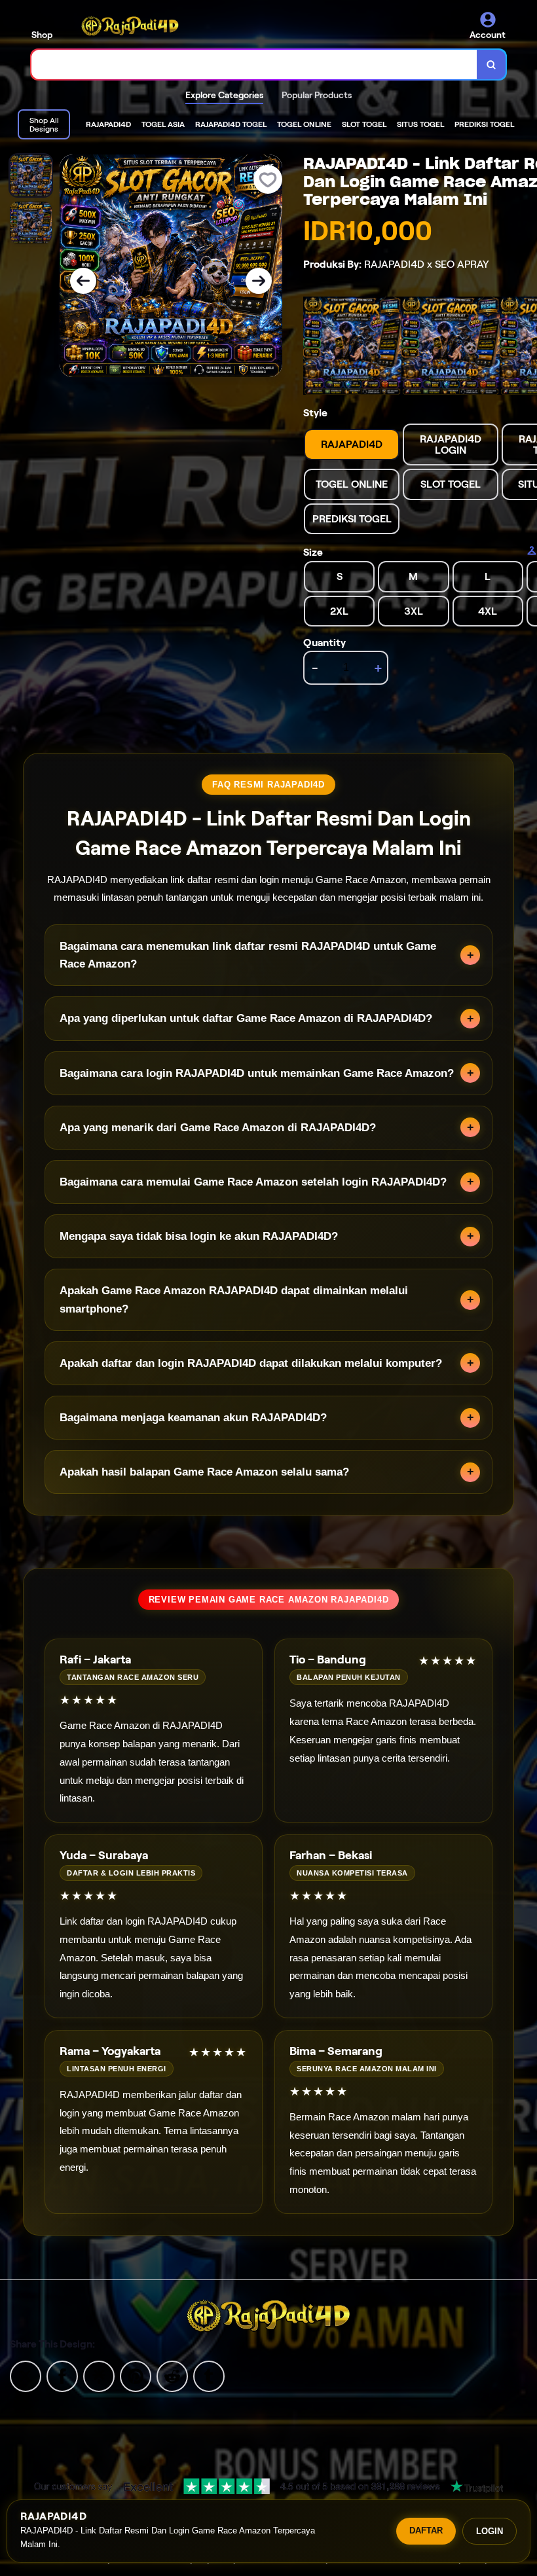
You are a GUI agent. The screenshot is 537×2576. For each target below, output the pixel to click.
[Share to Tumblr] (209, 2375)
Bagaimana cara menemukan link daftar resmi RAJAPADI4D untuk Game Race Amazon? (248, 955)
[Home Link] (130, 26)
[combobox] (254, 64)
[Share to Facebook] (62, 2375)
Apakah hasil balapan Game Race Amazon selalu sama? (204, 1472)
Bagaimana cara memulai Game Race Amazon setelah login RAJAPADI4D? (253, 1182)
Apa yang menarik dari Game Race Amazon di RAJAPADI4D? (218, 1128)
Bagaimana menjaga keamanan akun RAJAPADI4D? (193, 1418)
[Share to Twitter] (26, 2375)
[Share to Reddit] (172, 2375)
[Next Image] (259, 281)
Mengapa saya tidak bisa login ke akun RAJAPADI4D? (199, 1236)
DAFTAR (426, 2531)
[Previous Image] (83, 281)
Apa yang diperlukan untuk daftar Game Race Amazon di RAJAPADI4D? (246, 1018)
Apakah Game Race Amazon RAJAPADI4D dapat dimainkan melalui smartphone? (234, 1299)
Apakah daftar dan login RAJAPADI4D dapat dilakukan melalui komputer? (251, 1363)
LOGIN (490, 2531)
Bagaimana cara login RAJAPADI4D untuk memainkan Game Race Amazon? (257, 1073)
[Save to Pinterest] (136, 2375)
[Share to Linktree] (99, 2375)
